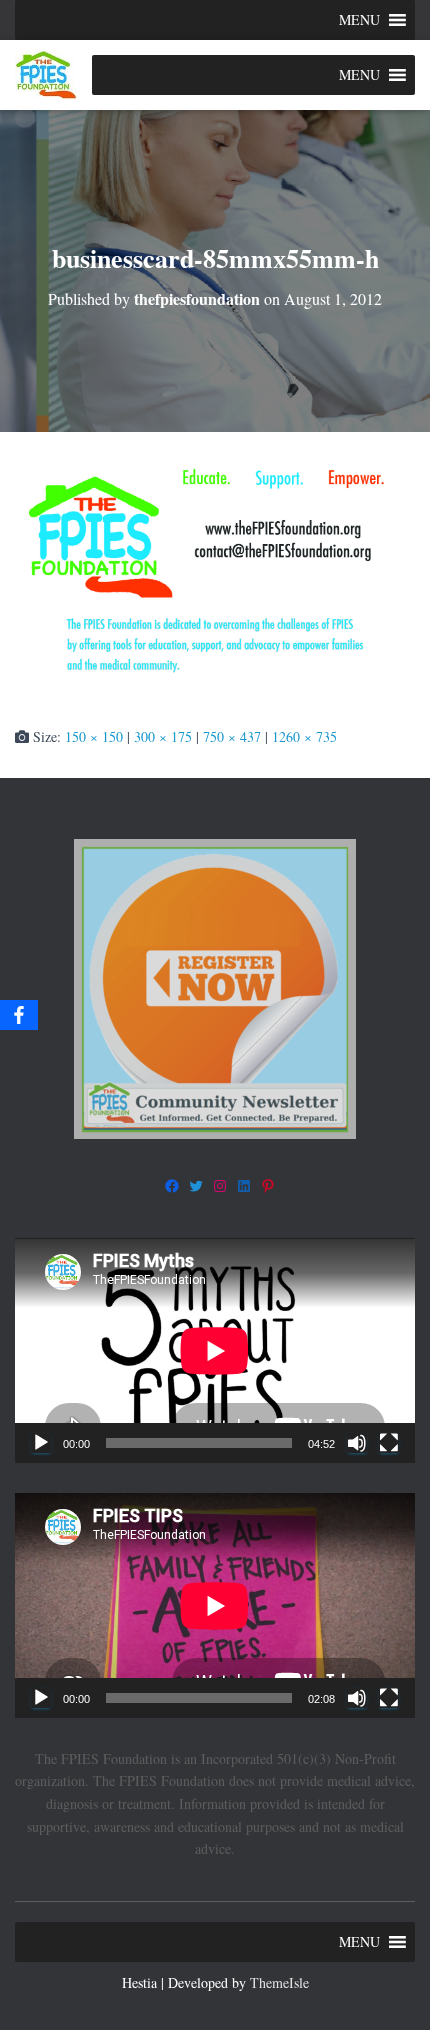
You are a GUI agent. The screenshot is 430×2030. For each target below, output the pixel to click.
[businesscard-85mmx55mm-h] (215, 576)
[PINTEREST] (268, 1186)
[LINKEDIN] (244, 1186)
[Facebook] (19, 1015)
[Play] (41, 1443)
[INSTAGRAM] (220, 1186)
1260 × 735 (304, 736)
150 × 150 (94, 736)
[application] (215, 1350)
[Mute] (357, 1443)
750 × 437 (232, 736)
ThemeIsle (279, 1982)
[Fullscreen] (389, 1443)
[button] (359, 20)
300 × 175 (163, 736)
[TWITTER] (196, 1186)
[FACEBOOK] (172, 1186)
